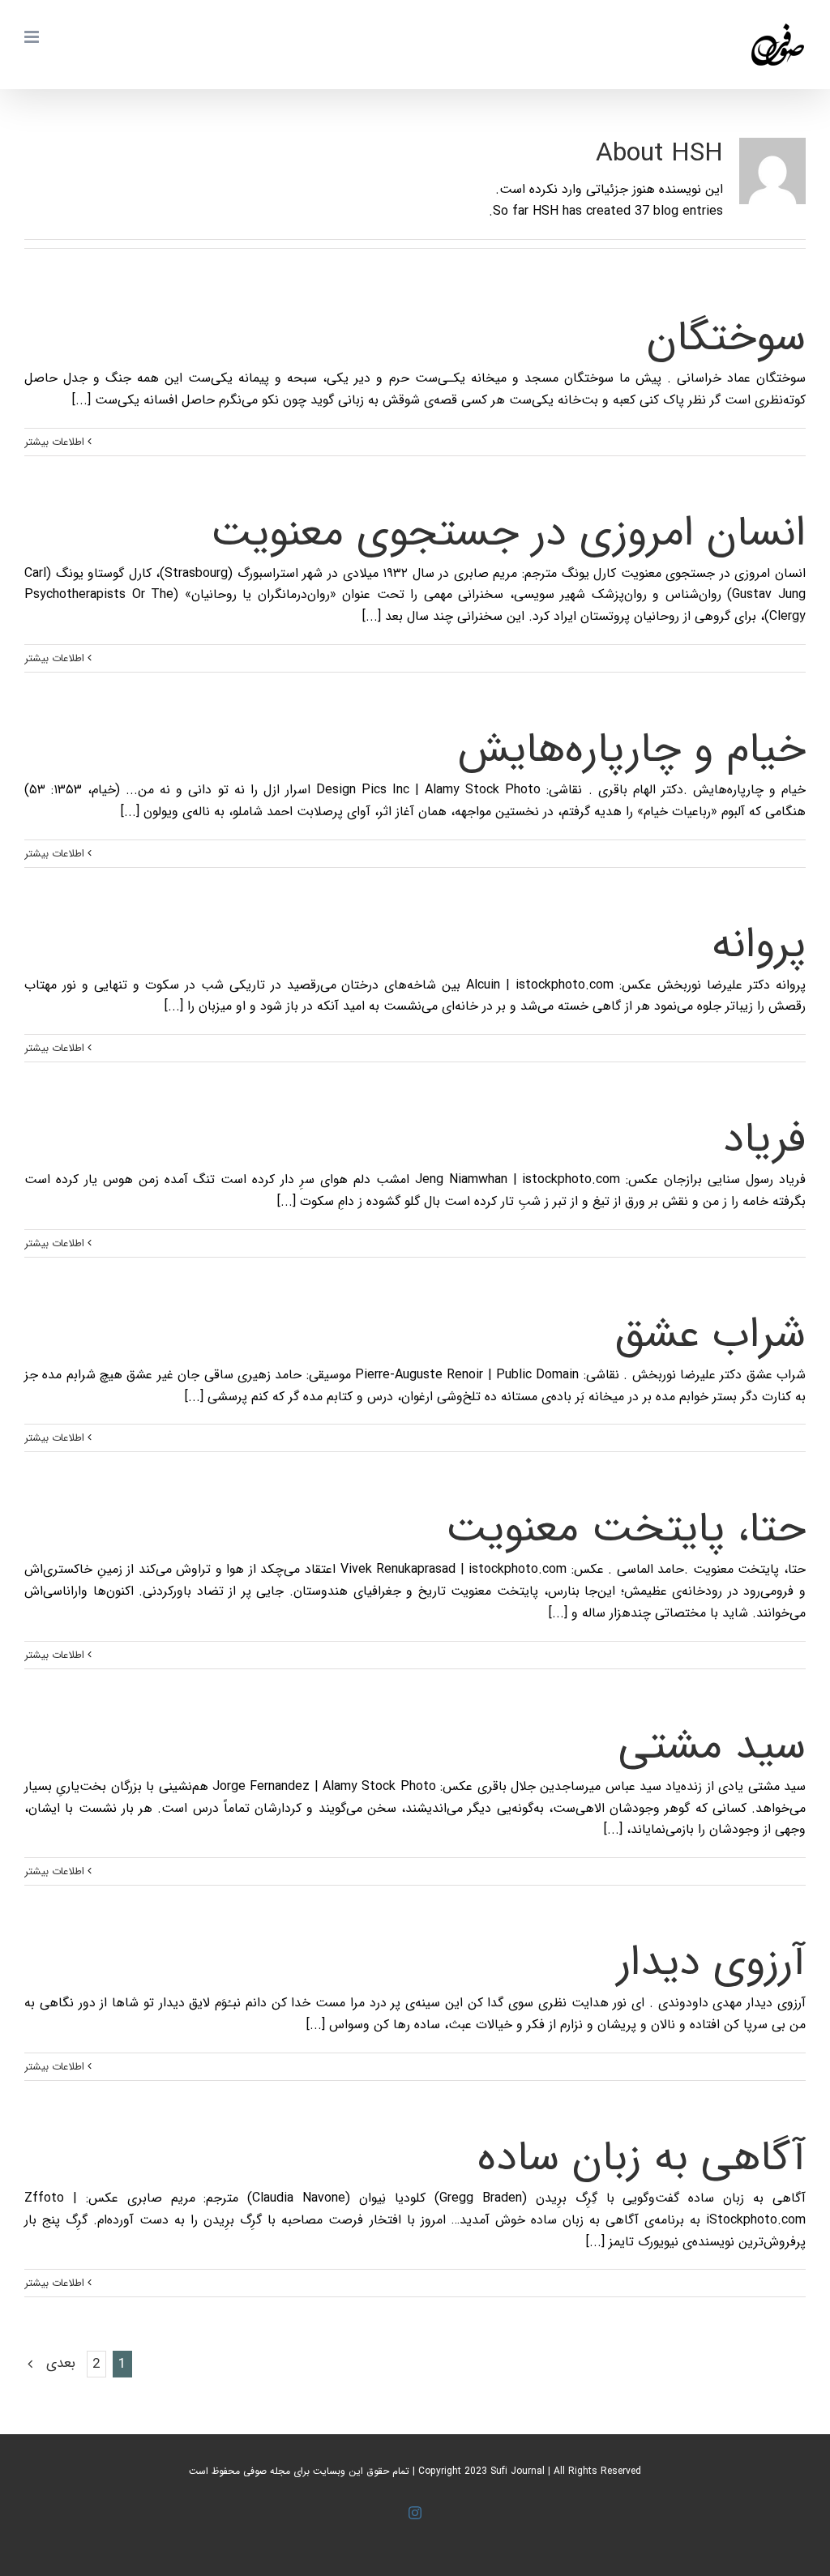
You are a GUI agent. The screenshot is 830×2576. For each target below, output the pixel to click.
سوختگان (726, 338)
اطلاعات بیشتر (56, 442)
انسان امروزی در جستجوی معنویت (508, 534)
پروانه (759, 945)
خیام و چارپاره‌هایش (632, 750)
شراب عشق (710, 1335)
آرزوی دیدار (711, 1963)
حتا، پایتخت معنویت (626, 1529)
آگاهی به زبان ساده (642, 2158)
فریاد (764, 1140)
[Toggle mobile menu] (33, 37)
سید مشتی (712, 1747)
